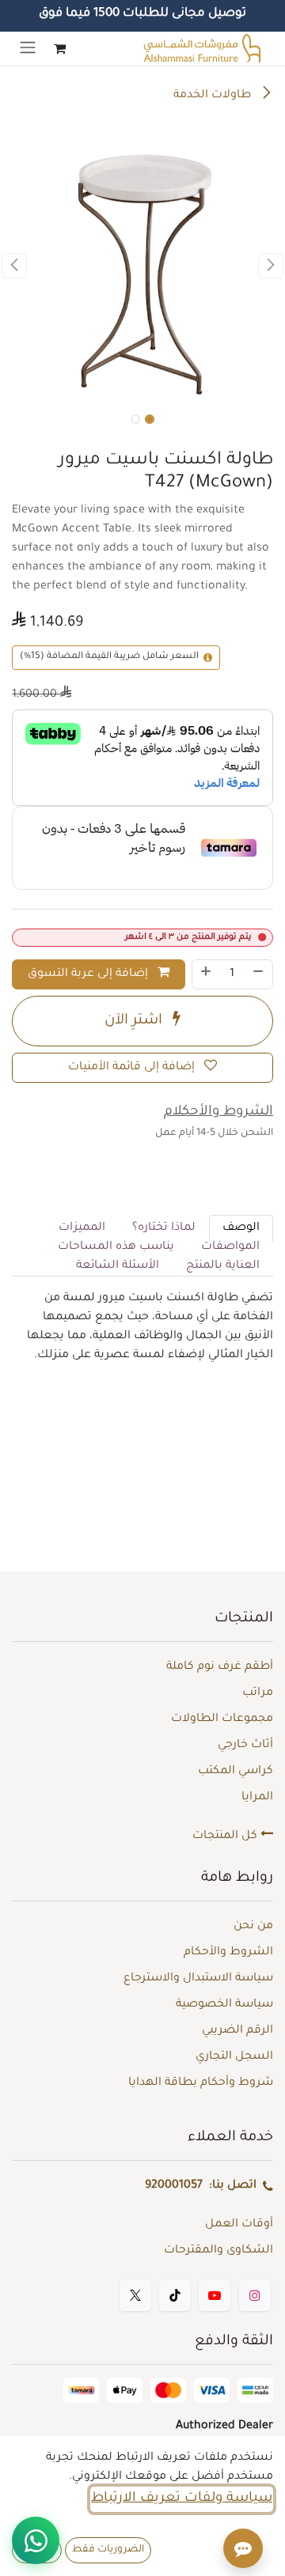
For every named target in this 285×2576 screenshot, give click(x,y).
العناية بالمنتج (223, 1266)
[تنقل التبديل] (28, 48)
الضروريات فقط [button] (108, 2550)
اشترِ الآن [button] (135, 1021)
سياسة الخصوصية (224, 2005)
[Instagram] (255, 2295)
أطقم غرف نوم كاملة (220, 1667)
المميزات (82, 1228)
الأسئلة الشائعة (118, 1266)
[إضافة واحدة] (206, 974)
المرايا (257, 1798)
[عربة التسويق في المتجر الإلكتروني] (59, 48)
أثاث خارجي (245, 1746)
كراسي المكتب (236, 1772)
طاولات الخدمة (214, 96)
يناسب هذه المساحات (116, 1247)
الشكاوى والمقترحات (218, 2251)
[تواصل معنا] (36, 2540)
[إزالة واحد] (259, 974)
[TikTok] (175, 2295)
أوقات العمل (239, 2225)
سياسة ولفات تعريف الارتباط (182, 2499)
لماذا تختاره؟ (164, 1228)
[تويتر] (135, 2295)
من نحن (253, 1927)
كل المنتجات (226, 1836)
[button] (271, 266)
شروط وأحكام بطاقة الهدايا (201, 2083)
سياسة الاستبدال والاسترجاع (198, 1979)
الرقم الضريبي (237, 2031)
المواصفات (230, 1247)
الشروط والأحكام (228, 1953)
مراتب (258, 1693)
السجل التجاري (234, 2057)
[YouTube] (215, 2295)
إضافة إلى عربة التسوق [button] (89, 974)
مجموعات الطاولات (222, 1719)
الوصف (241, 1228)
